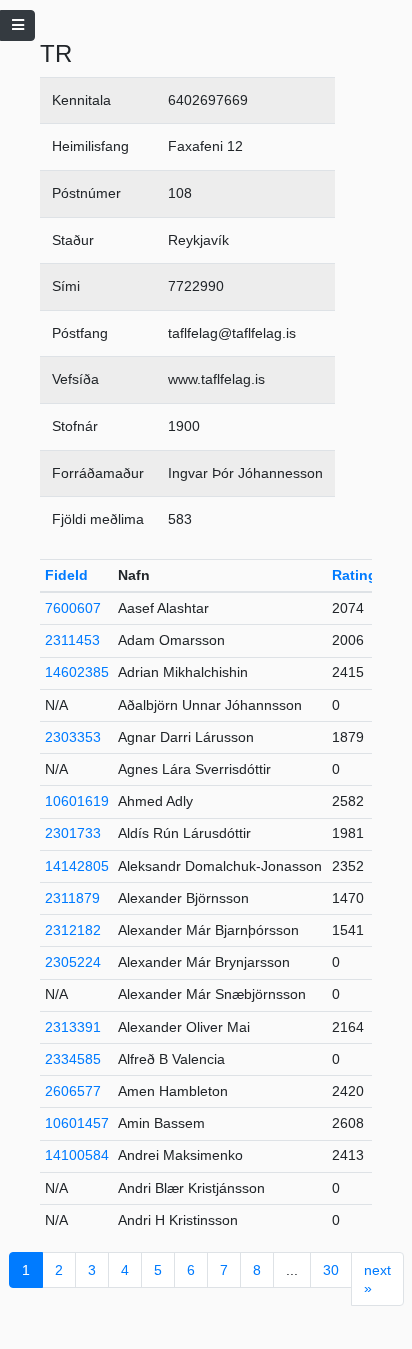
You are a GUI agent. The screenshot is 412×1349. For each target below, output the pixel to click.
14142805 (77, 866)
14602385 (77, 672)
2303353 (73, 737)
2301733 (73, 833)
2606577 (73, 1091)
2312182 (73, 930)
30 (331, 1270)
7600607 (73, 608)
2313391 (73, 1027)
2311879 (72, 898)
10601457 (77, 1123)
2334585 (73, 1059)
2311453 (72, 640)
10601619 (77, 801)
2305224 (73, 962)
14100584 (77, 1155)
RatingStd (366, 575)
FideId (66, 575)
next (377, 1279)
